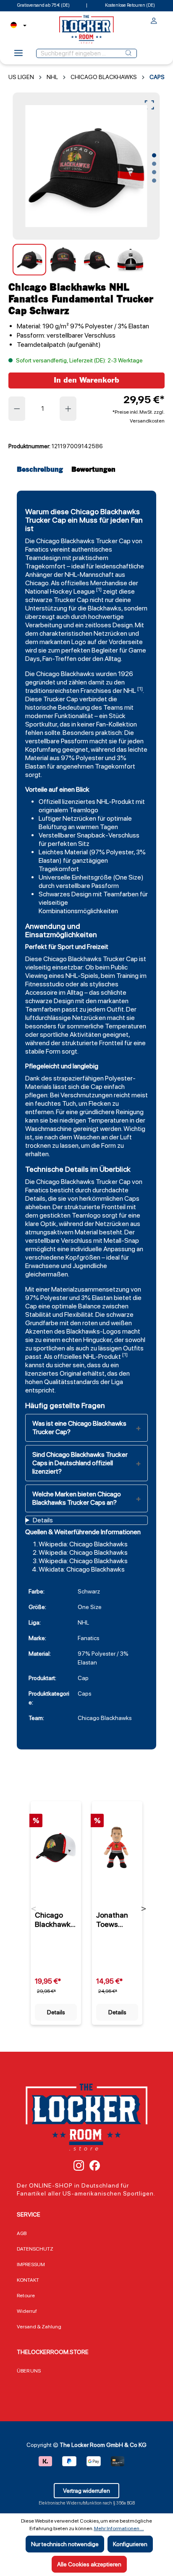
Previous (34, 1909)
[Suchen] (128, 53)
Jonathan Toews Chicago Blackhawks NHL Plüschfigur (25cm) (116, 1920)
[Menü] (18, 55)
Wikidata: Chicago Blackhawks (82, 1569)
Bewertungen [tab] (93, 470)
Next (144, 1909)
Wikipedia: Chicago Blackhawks (83, 1544)
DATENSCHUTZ (35, 2249)
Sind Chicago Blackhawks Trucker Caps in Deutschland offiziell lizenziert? (80, 1463)
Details (56, 2012)
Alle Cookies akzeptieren (89, 2564)
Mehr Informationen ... (119, 2528)
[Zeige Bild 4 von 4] (154, 181)
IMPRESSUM (31, 2264)
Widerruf (27, 2311)
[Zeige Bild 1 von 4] (154, 156)
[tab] (42, 470)
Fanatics (37, 549)
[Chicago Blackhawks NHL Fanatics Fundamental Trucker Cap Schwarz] (86, 166)
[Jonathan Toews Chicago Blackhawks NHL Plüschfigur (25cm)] (117, 1847)
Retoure (26, 2296)
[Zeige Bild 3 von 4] (154, 172)
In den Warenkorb (86, 380)
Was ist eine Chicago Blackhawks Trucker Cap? (79, 1428)
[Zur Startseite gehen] (86, 29)
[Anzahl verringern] (17, 409)
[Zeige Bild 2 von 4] (154, 164)
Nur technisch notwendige (65, 2544)
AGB (22, 2233)
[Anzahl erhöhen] (68, 409)
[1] (99, 589)
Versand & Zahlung (39, 2327)
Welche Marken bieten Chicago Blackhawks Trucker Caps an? (77, 1498)
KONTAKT (28, 2280)
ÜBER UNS (29, 2371)
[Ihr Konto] (154, 22)
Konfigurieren (130, 2544)
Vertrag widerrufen (86, 2491)
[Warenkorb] (162, 19)
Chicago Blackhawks (65, 541)
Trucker (107, 541)
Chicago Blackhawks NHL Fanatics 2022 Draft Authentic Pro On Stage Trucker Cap (55, 1920)
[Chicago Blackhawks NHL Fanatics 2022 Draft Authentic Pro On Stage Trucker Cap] (56, 1847)
